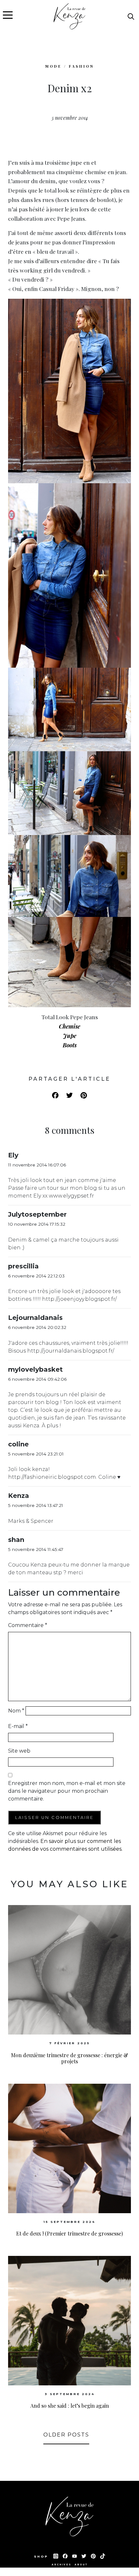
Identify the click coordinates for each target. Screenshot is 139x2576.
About (81, 2565)
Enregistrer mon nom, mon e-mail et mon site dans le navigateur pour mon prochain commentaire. (67, 1791)
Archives (62, 2565)
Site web (19, 1751)
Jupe (70, 1036)
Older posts (66, 2435)
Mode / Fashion (70, 66)
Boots (70, 1045)
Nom (16, 1711)
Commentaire (28, 1625)
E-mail (18, 1726)
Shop (42, 2556)
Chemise (69, 1026)
